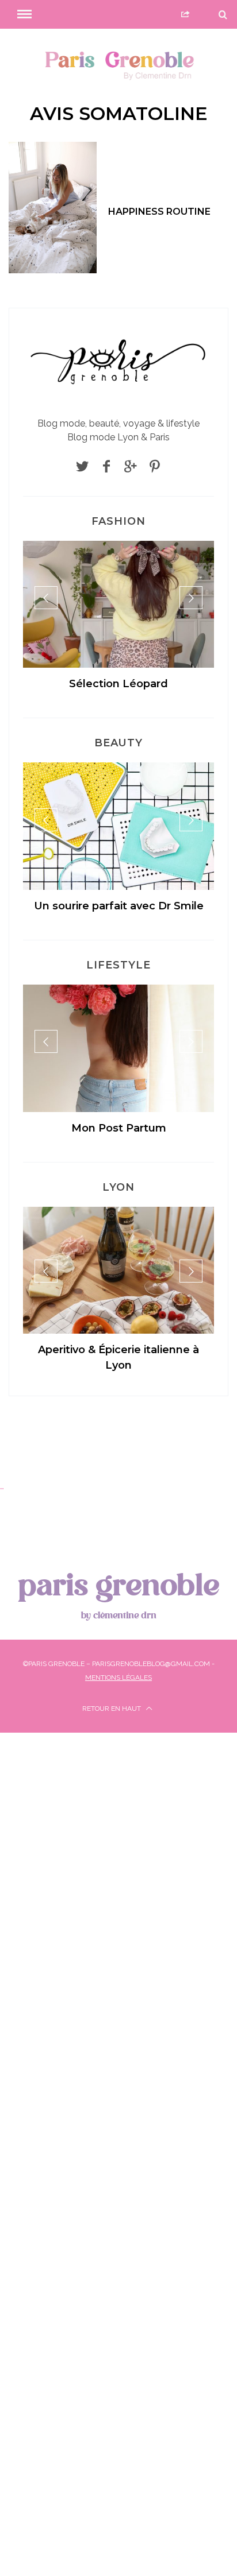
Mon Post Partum (119, 1128)
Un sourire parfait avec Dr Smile (119, 906)
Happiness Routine (159, 212)
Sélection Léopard (118, 684)
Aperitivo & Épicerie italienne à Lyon (118, 1357)
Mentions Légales (118, 1678)
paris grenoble (118, 1594)
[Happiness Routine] (53, 208)
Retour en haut (112, 1709)
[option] (118, 621)
